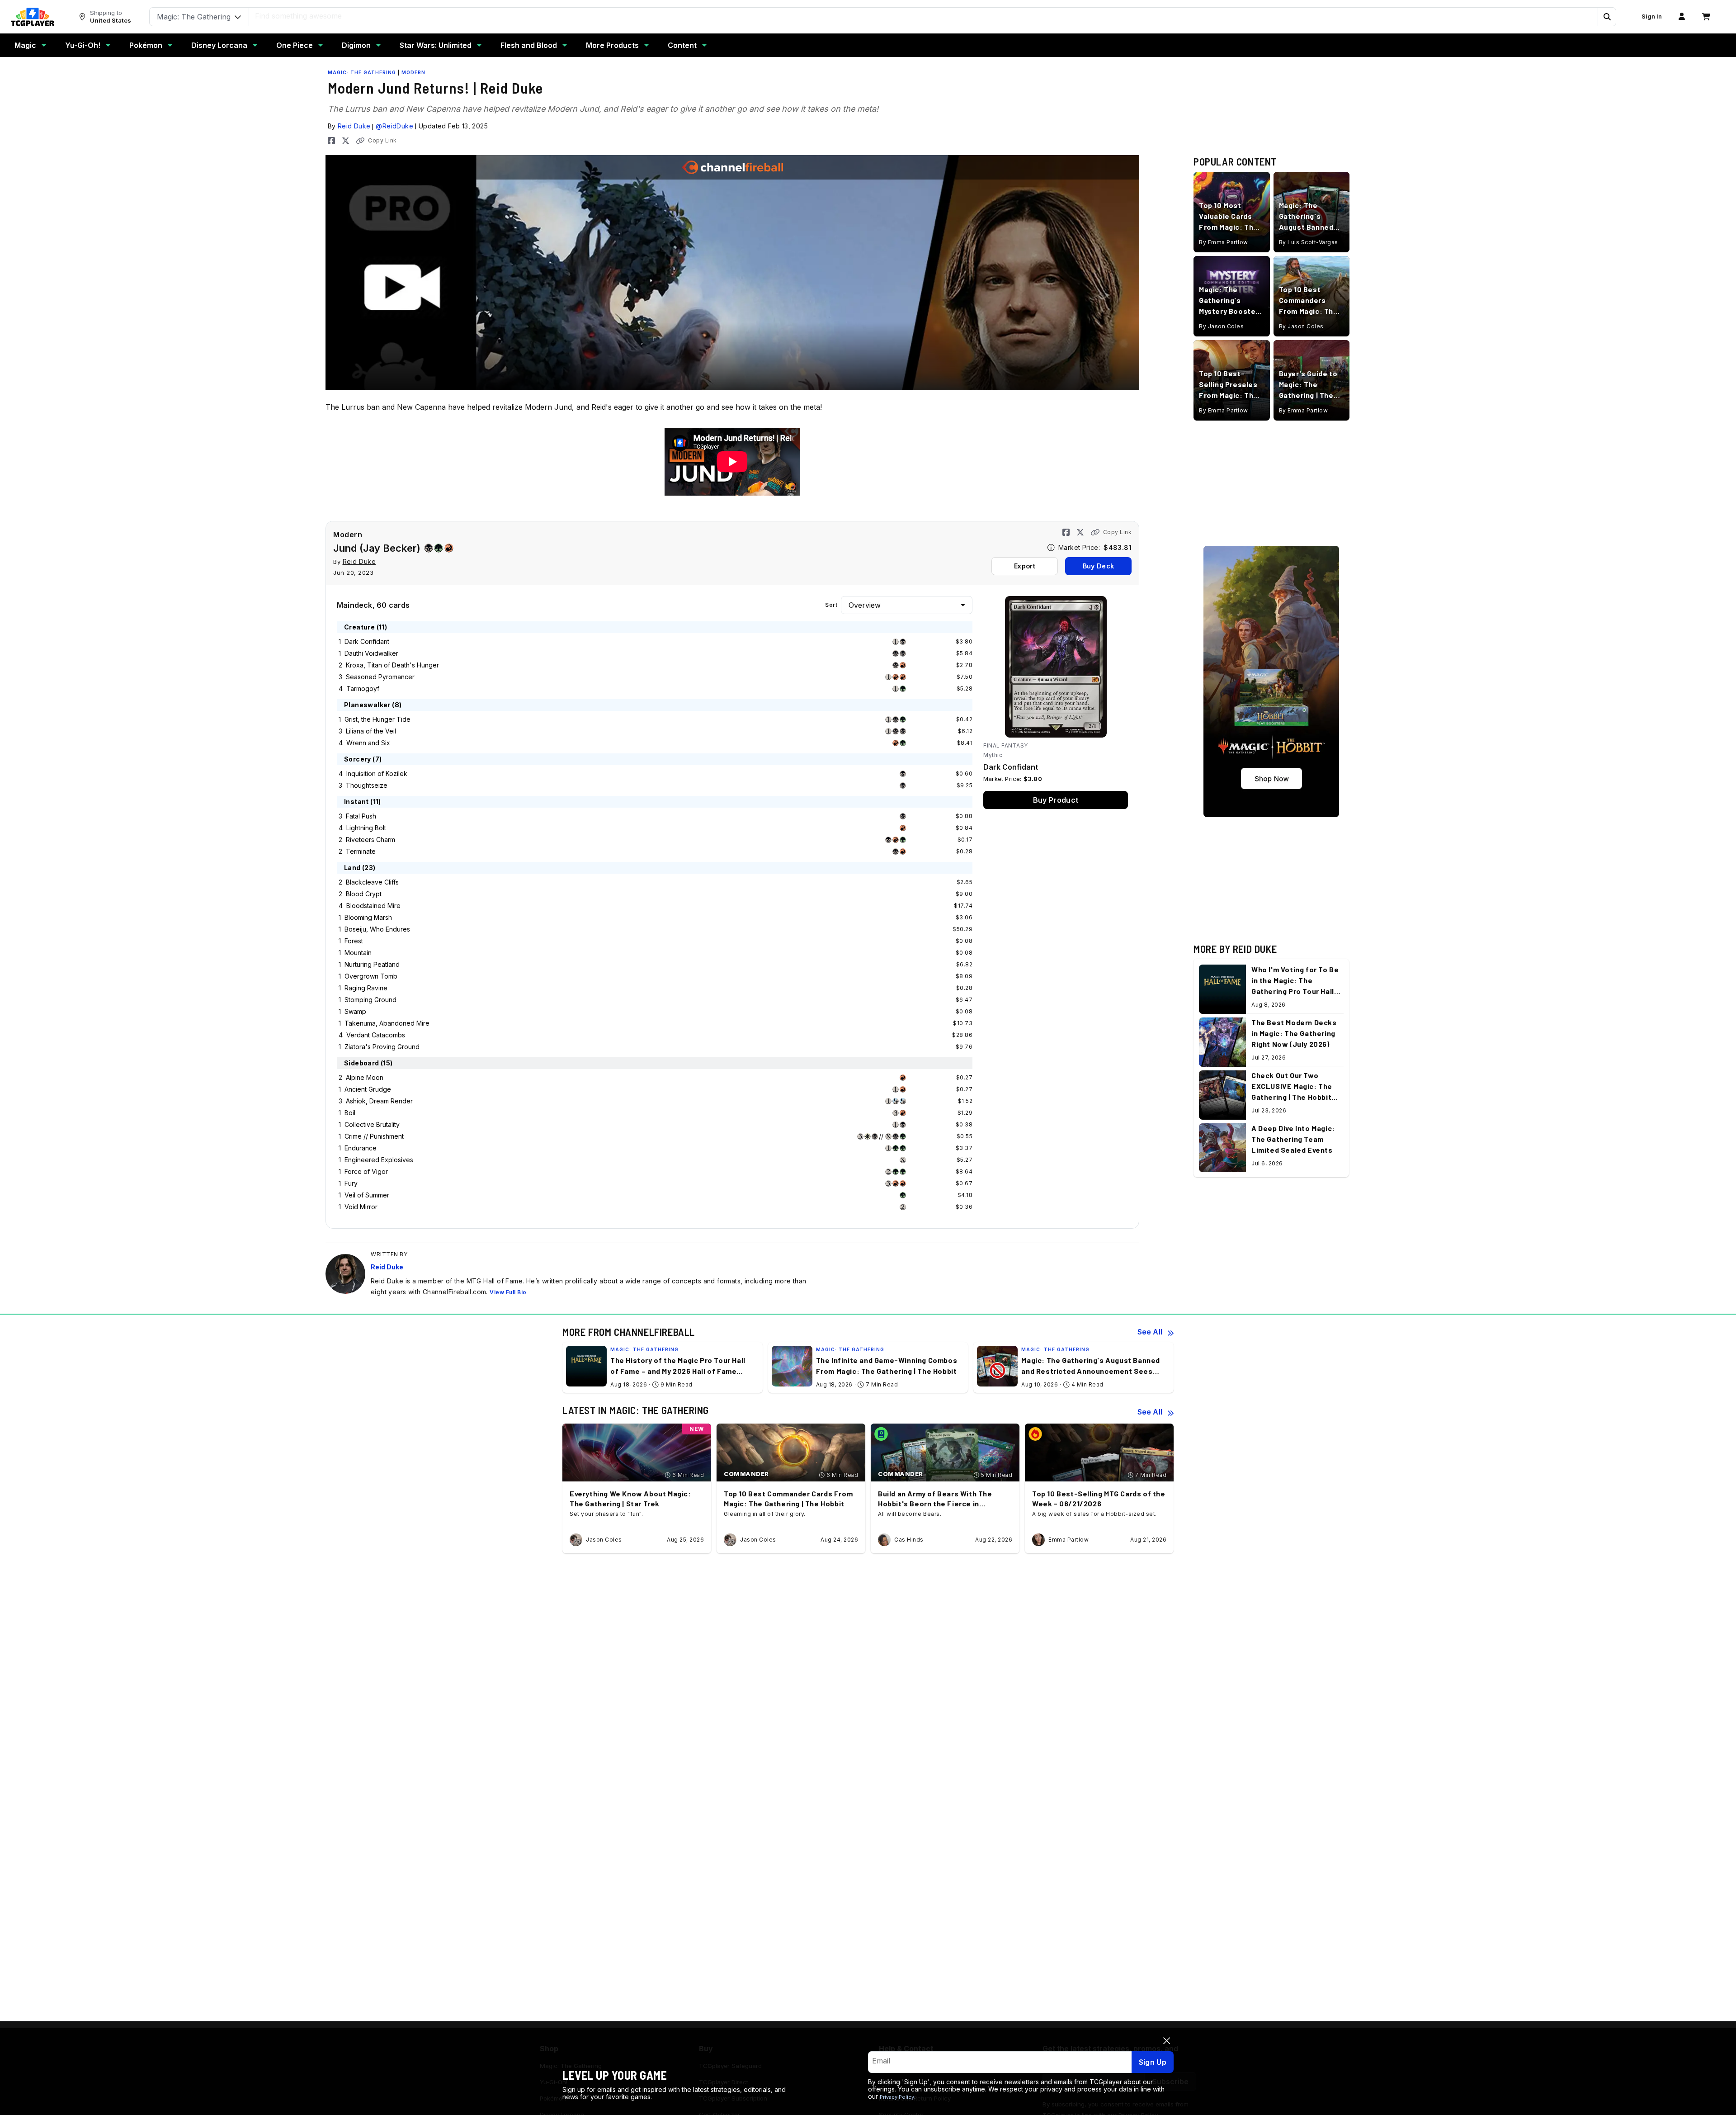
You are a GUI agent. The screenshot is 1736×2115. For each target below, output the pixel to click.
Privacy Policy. (898, 2097)
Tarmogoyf (363, 688)
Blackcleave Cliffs (372, 882)
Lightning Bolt (366, 828)
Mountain (358, 953)
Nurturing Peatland (372, 964)
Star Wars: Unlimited (436, 45)
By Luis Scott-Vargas (1309, 242)
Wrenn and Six (368, 743)
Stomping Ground (370, 1000)
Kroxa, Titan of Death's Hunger (392, 665)
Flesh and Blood (529, 45)
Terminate (361, 851)
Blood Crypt (364, 894)
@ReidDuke (394, 126)
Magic (25, 45)
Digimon (356, 45)
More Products (612, 45)
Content (682, 45)
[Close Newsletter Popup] (1167, 2041)
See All (1150, 1332)
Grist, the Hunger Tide (377, 719)
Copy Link (382, 140)
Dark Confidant (367, 641)
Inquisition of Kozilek (377, 774)
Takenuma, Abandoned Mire (387, 1023)
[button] (1607, 17)
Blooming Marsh (368, 917)
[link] (33, 17)
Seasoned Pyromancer (380, 677)
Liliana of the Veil (371, 731)
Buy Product (1056, 800)
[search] (924, 16)
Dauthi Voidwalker (371, 653)
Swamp (355, 1011)
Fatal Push (361, 816)
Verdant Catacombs (376, 1035)
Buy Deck (1098, 566)
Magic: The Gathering (362, 72)
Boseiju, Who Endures (377, 929)
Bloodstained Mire (373, 906)
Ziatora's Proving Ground (382, 1047)
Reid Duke (354, 126)
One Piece (295, 45)
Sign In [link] (1652, 17)
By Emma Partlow (1224, 242)
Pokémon (146, 45)
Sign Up (1153, 2062)
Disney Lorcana (219, 45)
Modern (413, 72)
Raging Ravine (366, 988)
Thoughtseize (367, 785)
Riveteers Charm (370, 840)
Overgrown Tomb (371, 976)
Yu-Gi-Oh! (83, 45)
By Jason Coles (1221, 326)
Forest (354, 941)
